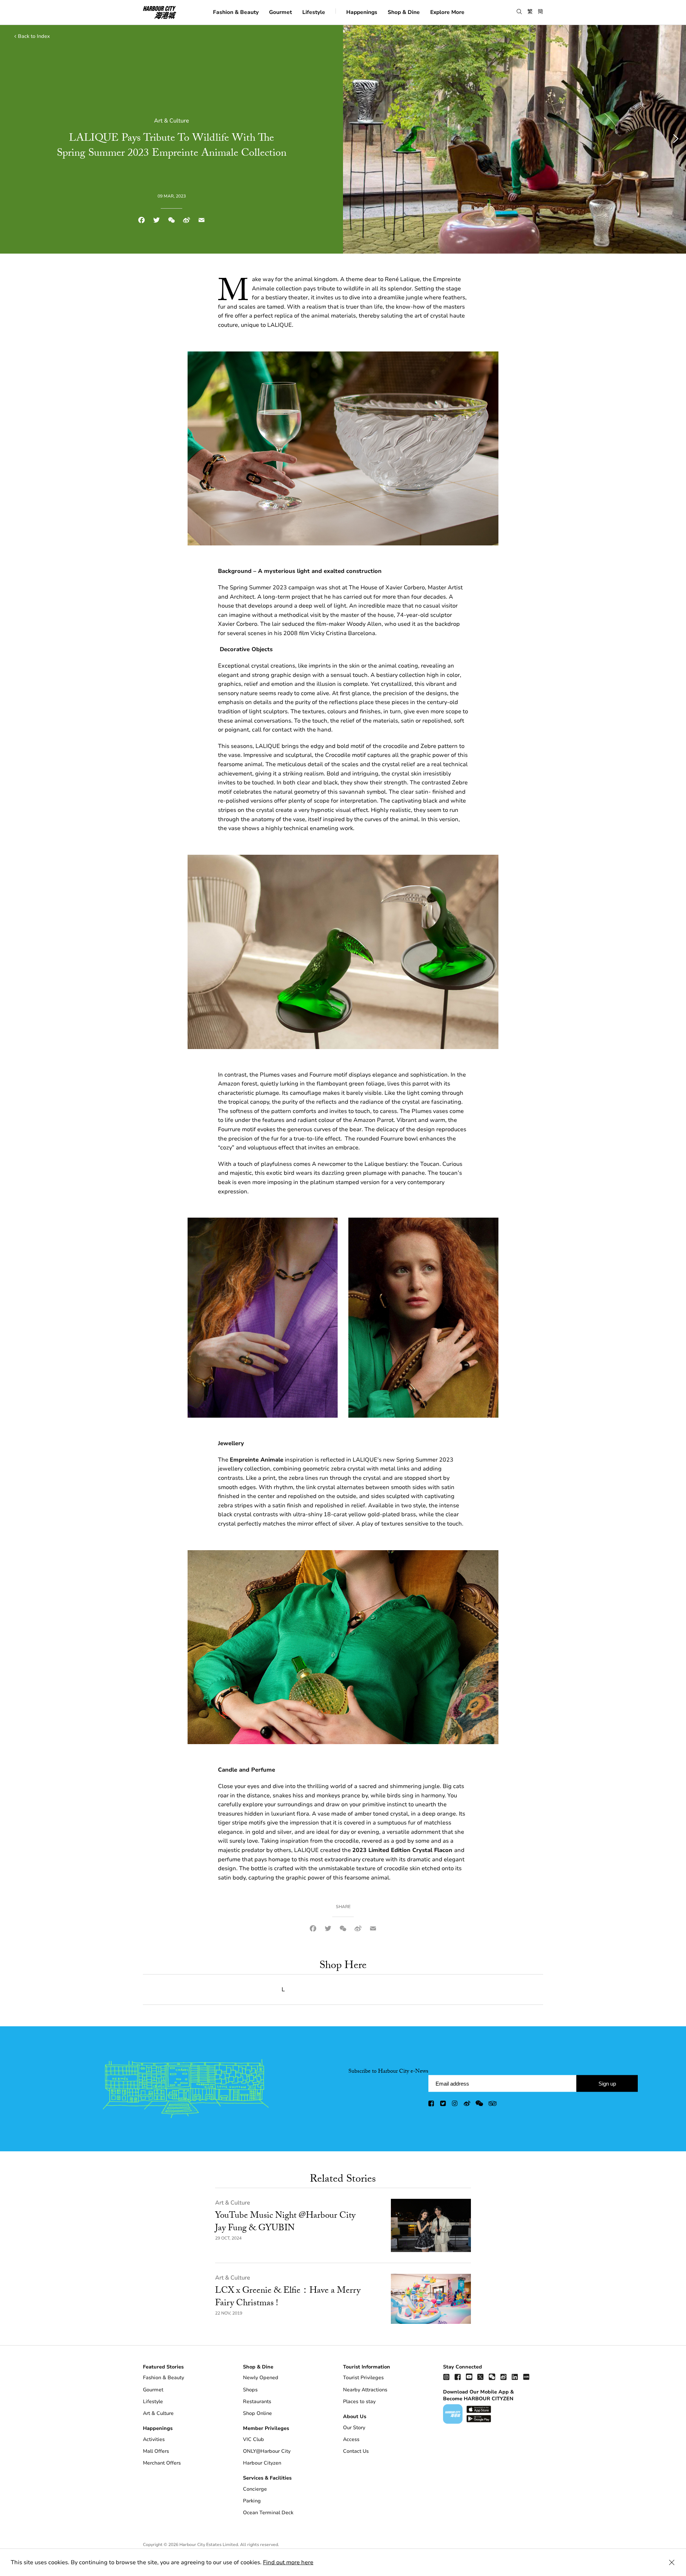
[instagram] (455, 2105)
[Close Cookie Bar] (672, 2562)
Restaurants (257, 2402)
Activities (154, 2439)
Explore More (447, 12)
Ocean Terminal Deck (268, 2513)
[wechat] (479, 2105)
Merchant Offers (162, 2463)
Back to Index (34, 36)
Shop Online (257, 2413)
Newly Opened (261, 2378)
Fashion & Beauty (236, 12)
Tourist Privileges (363, 2378)
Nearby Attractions (365, 2390)
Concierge (255, 2489)
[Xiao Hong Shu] (526, 2377)
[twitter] (443, 2105)
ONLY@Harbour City (267, 2451)
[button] (519, 12)
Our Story (354, 2428)
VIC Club (253, 2439)
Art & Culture (233, 2203)
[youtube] (469, 2377)
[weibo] (467, 2105)
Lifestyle (314, 12)
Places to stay (359, 2402)
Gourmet (280, 12)
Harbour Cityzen (262, 2463)
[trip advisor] (493, 2105)
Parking (252, 2501)
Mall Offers (156, 2451)
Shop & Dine (404, 12)
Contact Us (356, 2451)
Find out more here (288, 2562)
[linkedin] (515, 2377)
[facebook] (432, 2105)
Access (351, 2439)
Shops (250, 2390)
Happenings (362, 12)
